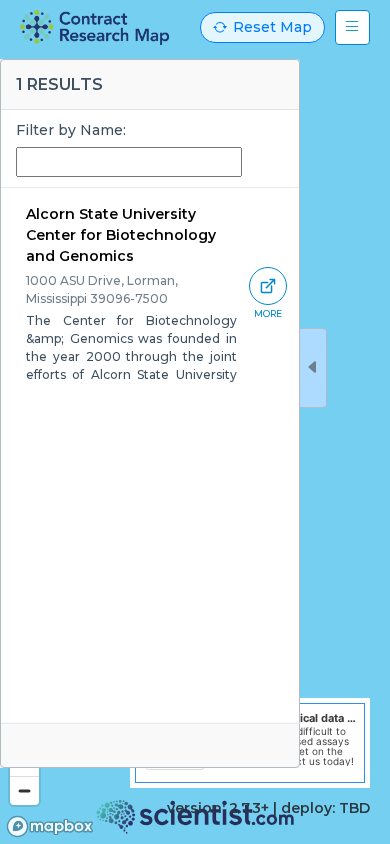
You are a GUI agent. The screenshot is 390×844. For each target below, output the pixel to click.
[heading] (94, 27)
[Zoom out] (24, 790)
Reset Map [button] (272, 27)
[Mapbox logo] (50, 826)
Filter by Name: (71, 130)
